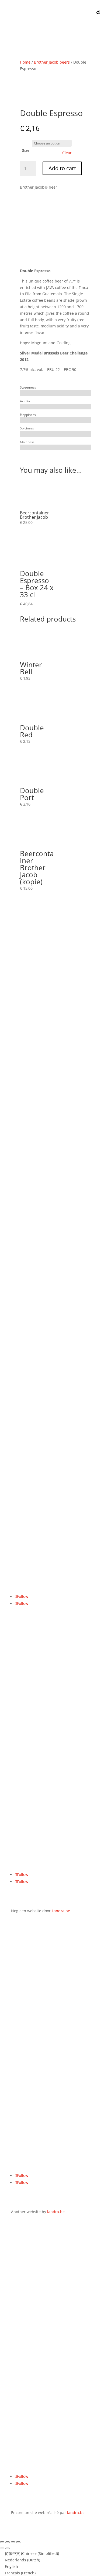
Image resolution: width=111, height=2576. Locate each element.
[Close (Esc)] (18, 2542)
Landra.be (61, 1911)
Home (25, 62)
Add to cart (62, 168)
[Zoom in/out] (2, 2542)
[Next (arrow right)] (8, 2548)
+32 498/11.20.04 (26, 1493)
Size (26, 150)
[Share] (13, 2542)
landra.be (56, 2212)
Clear (67, 153)
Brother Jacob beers (52, 62)
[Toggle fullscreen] (8, 2542)
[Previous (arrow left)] (2, 2548)
